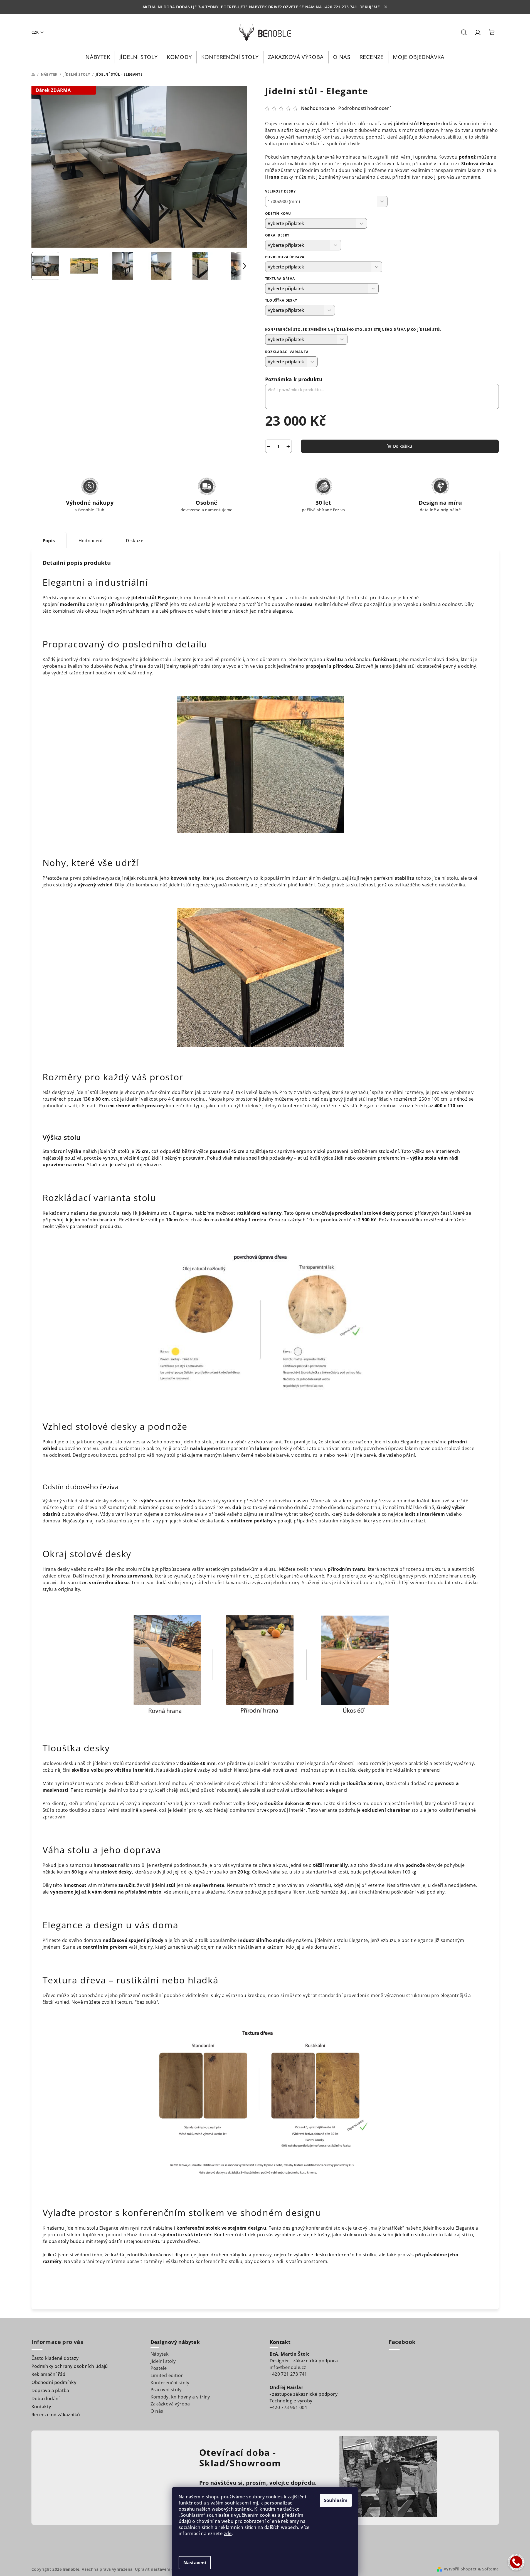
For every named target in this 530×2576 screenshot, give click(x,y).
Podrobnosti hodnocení (364, 108)
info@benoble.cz (288, 2367)
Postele (159, 2368)
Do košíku (403, 446)
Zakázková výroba (170, 2404)
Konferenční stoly (170, 2383)
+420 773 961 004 (288, 2407)
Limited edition (167, 2375)
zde (228, 2533)
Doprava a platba (50, 2390)
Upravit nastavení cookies (161, 2569)
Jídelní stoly (163, 2361)
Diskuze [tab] (135, 541)
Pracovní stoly (166, 2390)
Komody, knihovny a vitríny (180, 2397)
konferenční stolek (326, 2228)
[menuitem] (98, 57)
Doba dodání (46, 2398)
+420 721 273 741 (288, 2374)
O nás (157, 2411)
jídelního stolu (156, 659)
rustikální (152, 1995)
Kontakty (41, 2407)
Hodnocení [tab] (91, 541)
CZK (35, 32)
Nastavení (195, 2563)
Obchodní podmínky (54, 2382)
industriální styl (327, 598)
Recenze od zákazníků (56, 2415)
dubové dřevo (347, 604)
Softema (490, 2569)
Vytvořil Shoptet (460, 2569)
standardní (330, 1995)
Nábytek (160, 2354)
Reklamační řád (49, 2374)
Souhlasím (336, 2500)
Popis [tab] (49, 541)
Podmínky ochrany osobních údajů (70, 2366)
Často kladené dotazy (55, 2358)
